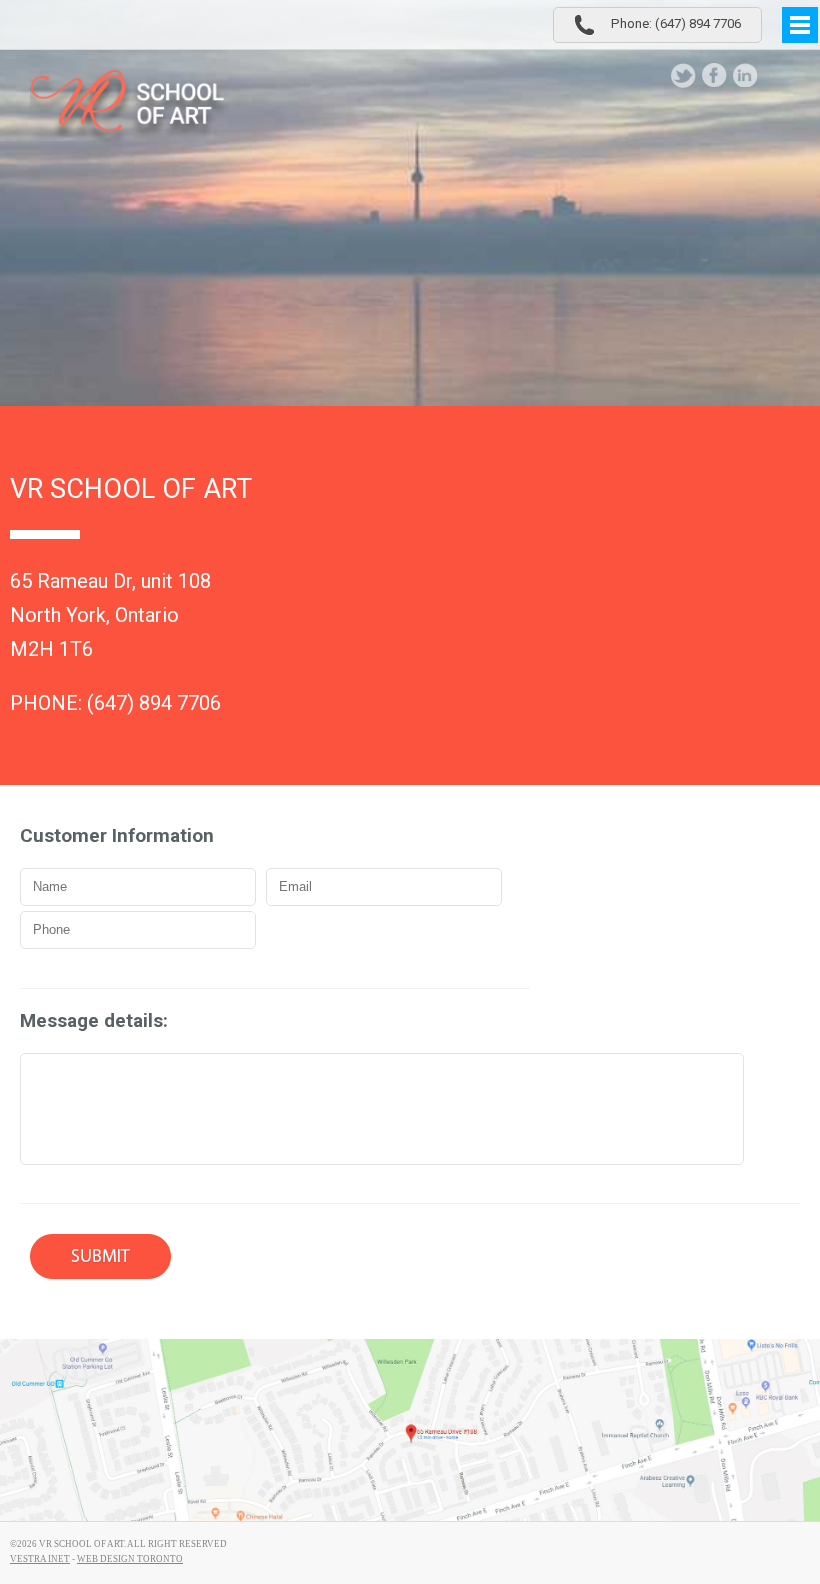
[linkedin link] (745, 75)
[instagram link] (776, 75)
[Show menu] (800, 25)
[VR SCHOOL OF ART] (130, 108)
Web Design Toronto (130, 1559)
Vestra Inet (40, 1559)
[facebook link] (714, 75)
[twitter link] (683, 75)
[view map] (410, 1430)
